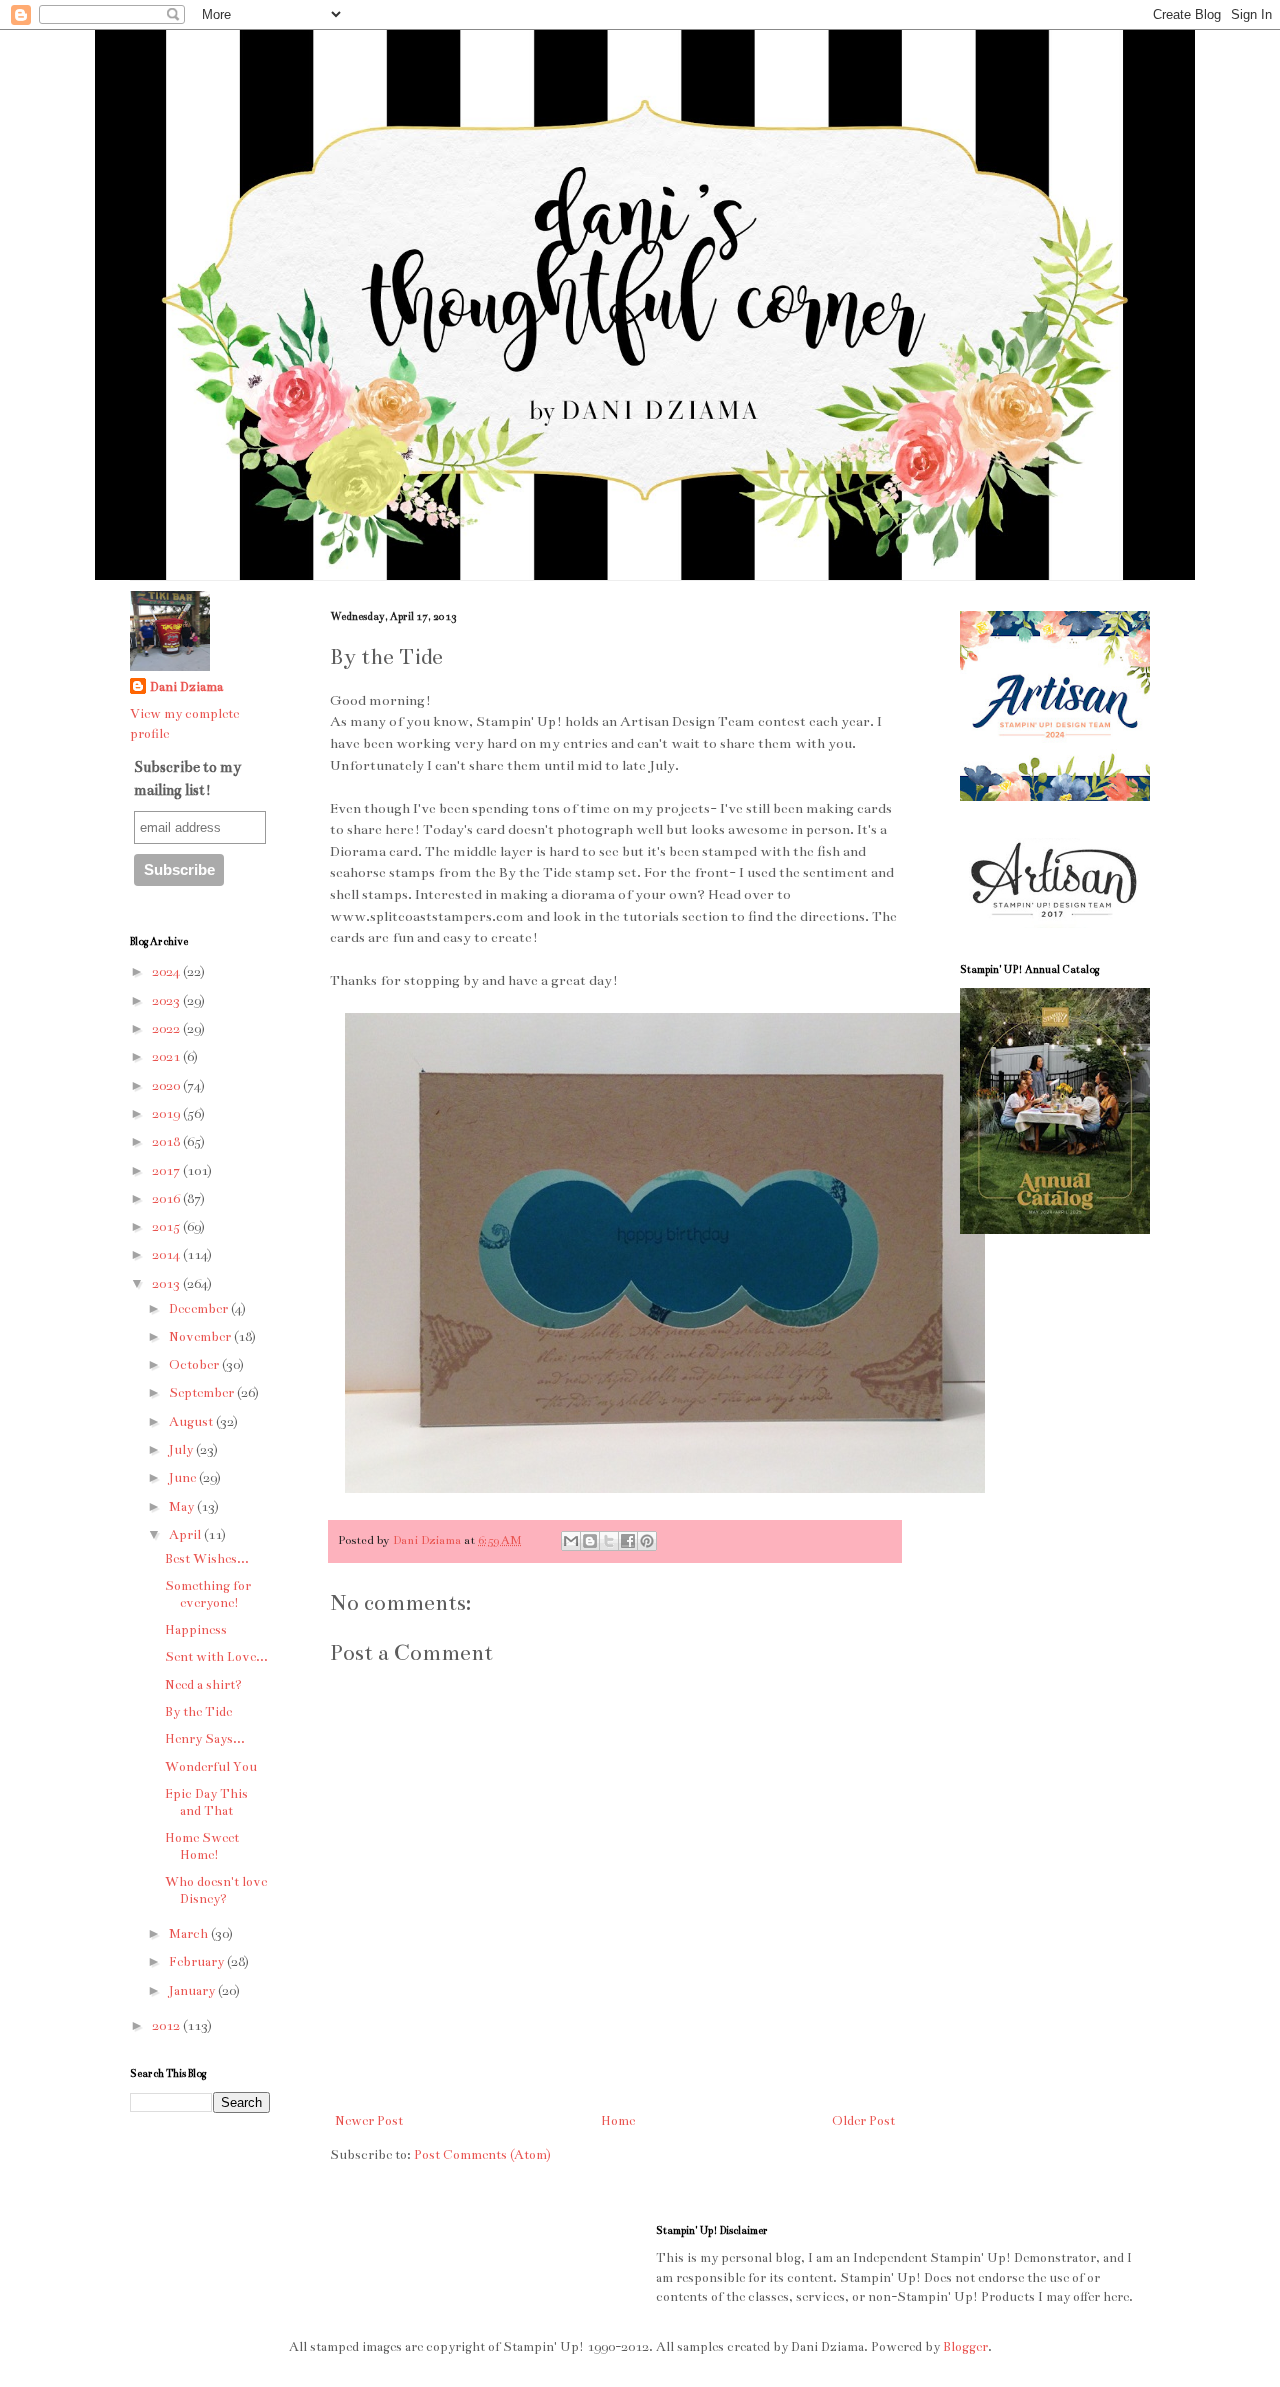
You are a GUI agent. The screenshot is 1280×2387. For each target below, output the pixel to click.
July (182, 1450)
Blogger (965, 2347)
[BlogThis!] (590, 1541)
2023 (167, 1001)
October (195, 1365)
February (198, 1962)
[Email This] (571, 1541)
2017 (167, 1171)
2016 (167, 1199)
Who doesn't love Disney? (216, 1890)
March (190, 1934)
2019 (167, 1114)
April (186, 1535)
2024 (167, 972)
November (201, 1337)
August (192, 1422)
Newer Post (369, 2121)
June (184, 1478)
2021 (167, 1057)
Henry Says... (205, 1739)
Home (618, 2121)
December (200, 1309)
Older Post (863, 2121)
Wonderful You (211, 1767)
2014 (167, 1255)
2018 (167, 1142)
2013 (167, 1284)
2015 (167, 1227)
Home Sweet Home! (202, 1846)
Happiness (196, 1630)
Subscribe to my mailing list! (187, 778)
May (183, 1507)
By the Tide (198, 1712)
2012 (167, 2026)
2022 (167, 1029)
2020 (167, 1086)
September (203, 1393)
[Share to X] (609, 1541)
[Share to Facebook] (628, 1541)
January (193, 1991)
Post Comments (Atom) (482, 2155)
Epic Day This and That (206, 1802)
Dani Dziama (428, 1540)
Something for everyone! (208, 1594)
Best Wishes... (207, 1559)
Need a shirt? (203, 1685)
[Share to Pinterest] (647, 1541)
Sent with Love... (216, 1657)
